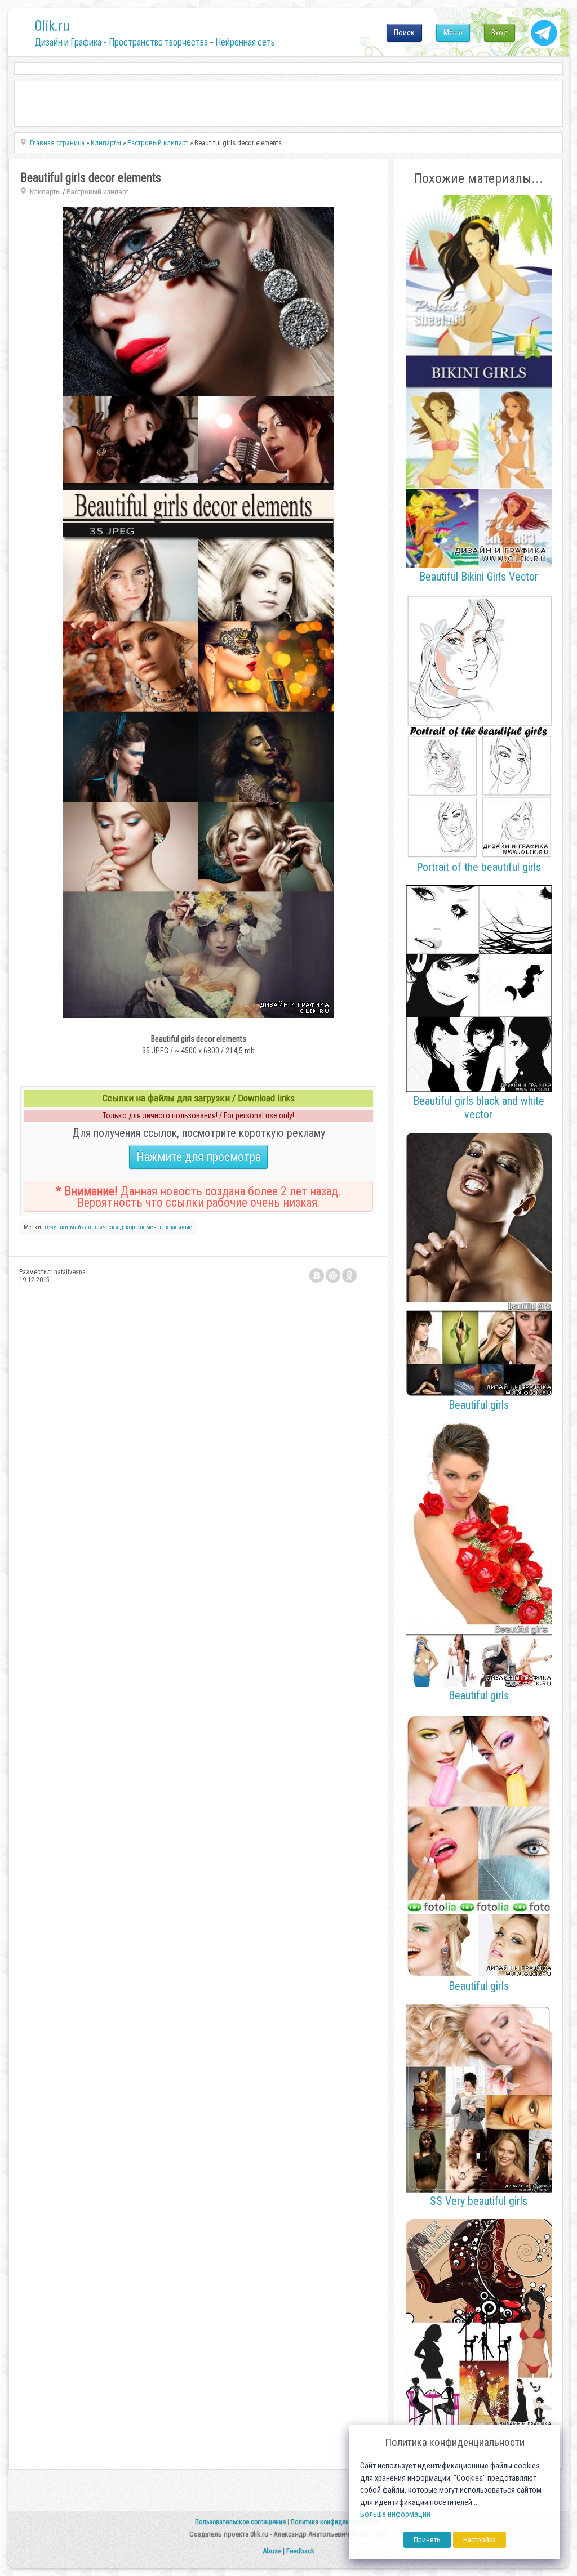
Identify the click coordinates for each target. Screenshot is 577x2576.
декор (127, 1227)
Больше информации (395, 2514)
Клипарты (45, 192)
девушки (56, 1227)
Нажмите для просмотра (198, 1157)
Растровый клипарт (97, 192)
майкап (81, 1227)
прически (106, 1227)
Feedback (300, 2551)
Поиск (404, 33)
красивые (179, 1227)
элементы (150, 1227)
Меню (453, 33)
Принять (427, 2540)
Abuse (272, 2551)
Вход (500, 33)
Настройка (480, 2540)
